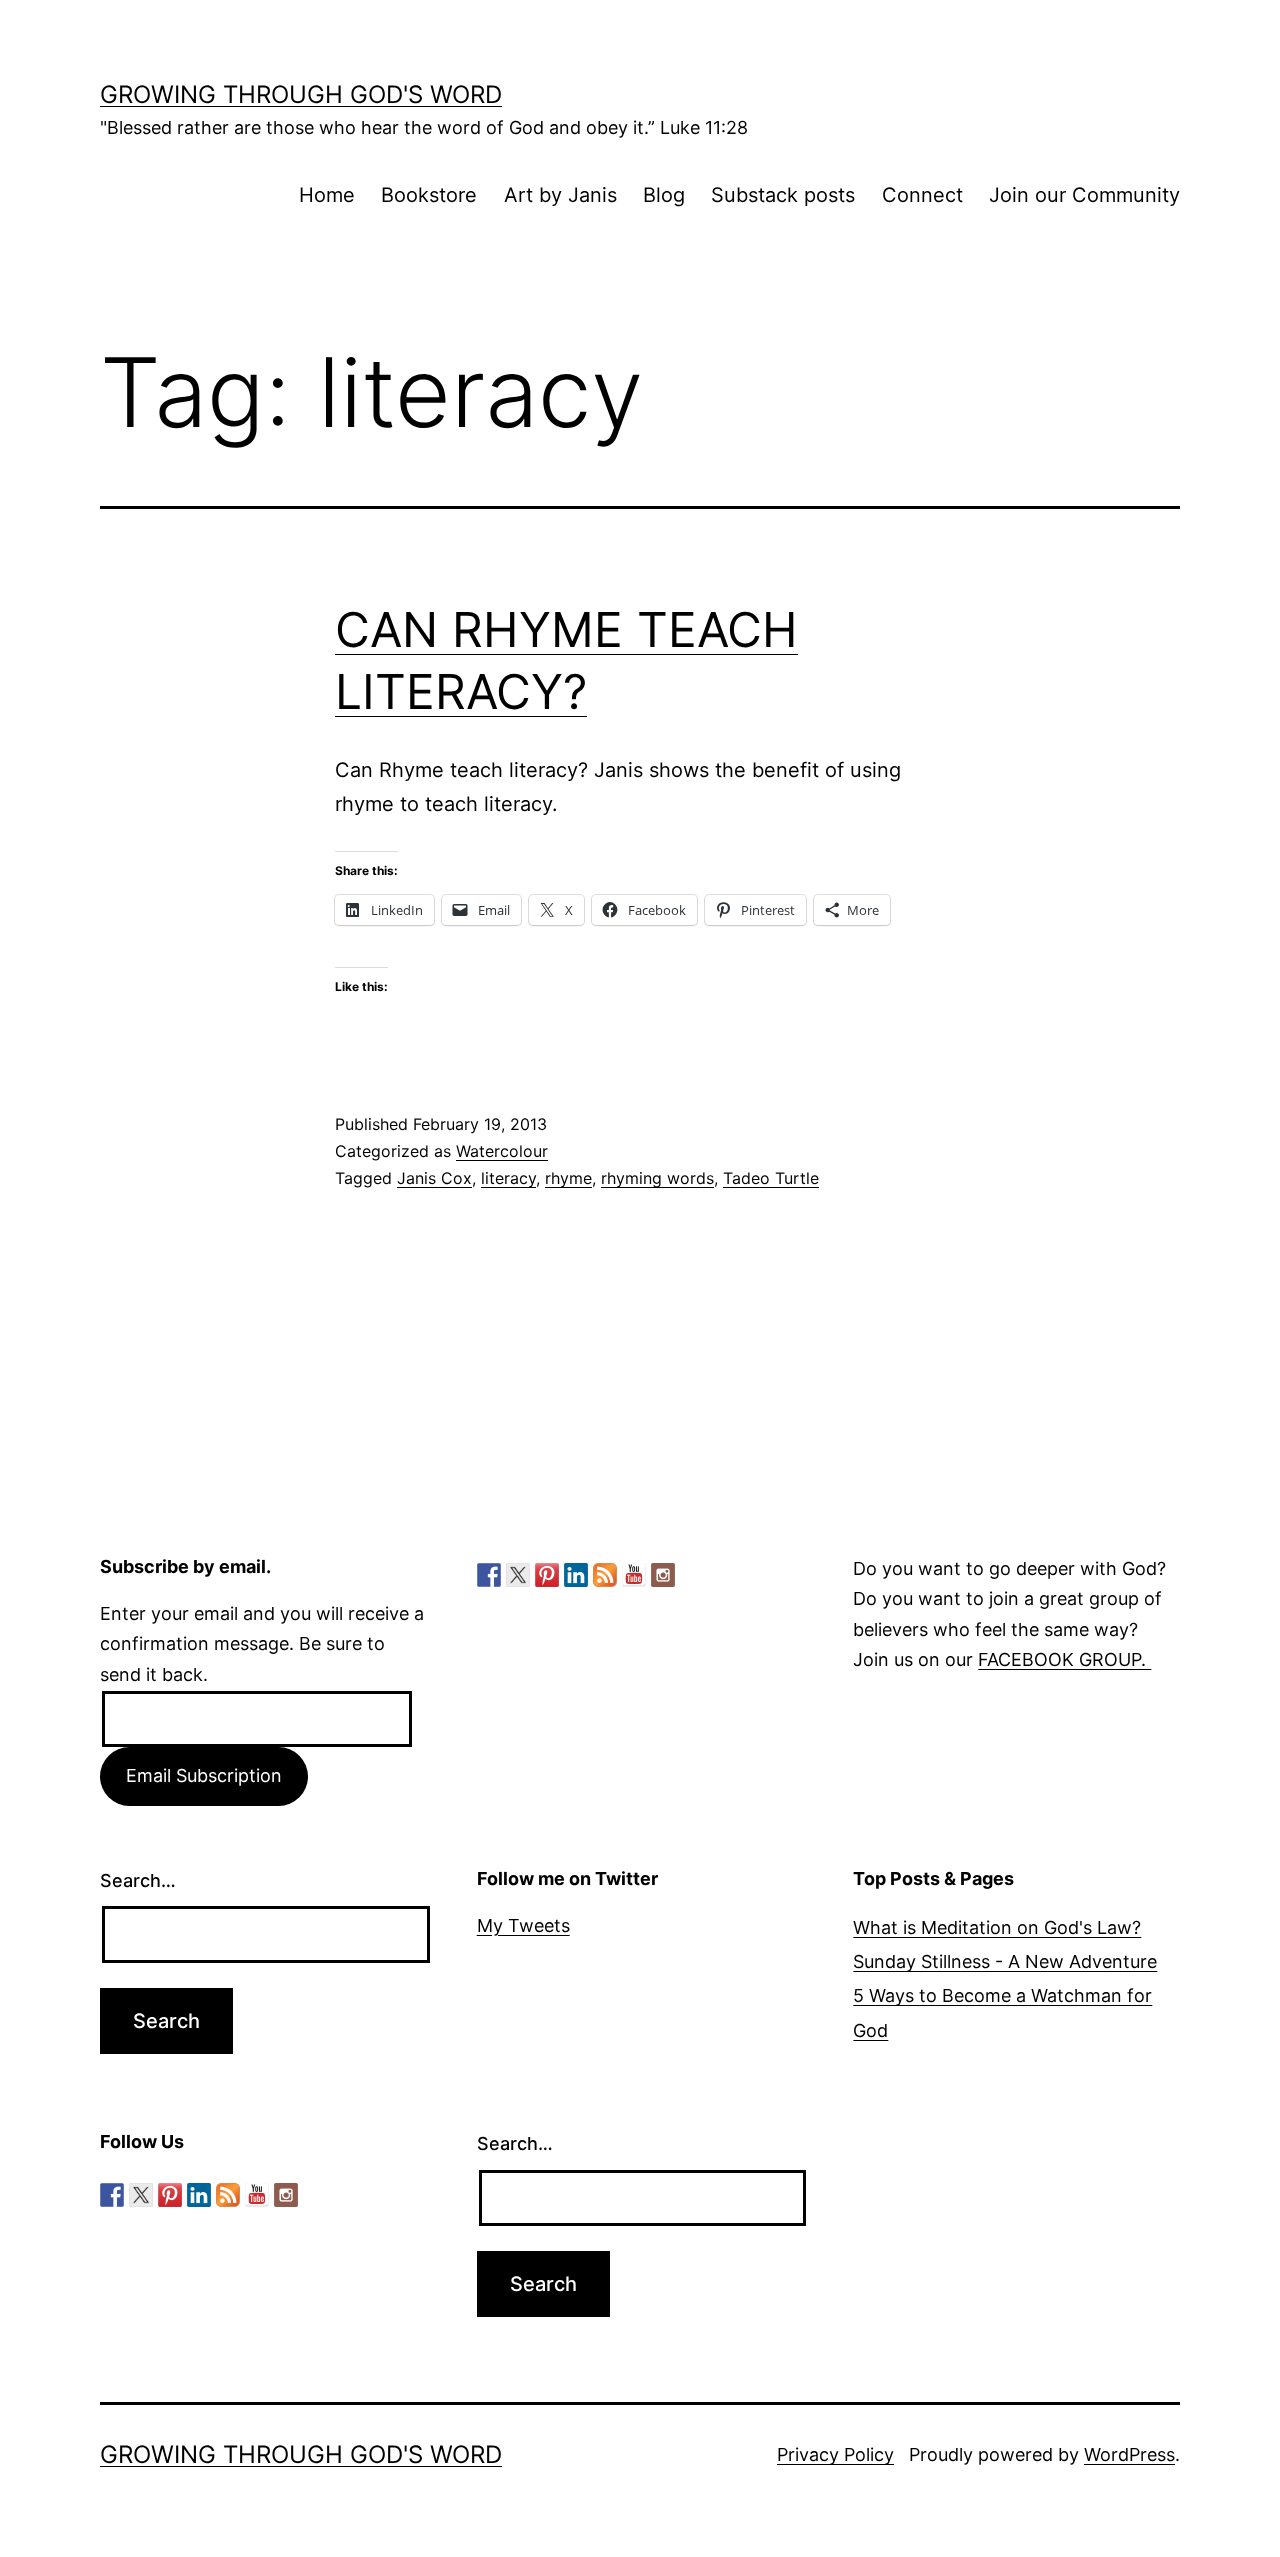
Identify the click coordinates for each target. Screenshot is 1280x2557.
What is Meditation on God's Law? (997, 1927)
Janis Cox (434, 1178)
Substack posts (783, 195)
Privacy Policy (835, 2454)
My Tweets (523, 1925)
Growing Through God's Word (301, 94)
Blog (664, 195)
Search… (138, 1880)
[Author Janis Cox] (489, 1575)
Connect (922, 195)
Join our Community (1084, 195)
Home (327, 195)
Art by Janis (560, 195)
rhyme (568, 1178)
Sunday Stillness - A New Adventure (1005, 1961)
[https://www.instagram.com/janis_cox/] (663, 1575)
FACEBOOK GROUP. (1064, 1659)
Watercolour (502, 1151)
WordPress (1129, 2454)
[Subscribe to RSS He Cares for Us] (605, 1575)
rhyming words (657, 1178)
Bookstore (429, 195)
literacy (508, 1178)
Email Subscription (204, 1775)
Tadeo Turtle (771, 1178)
